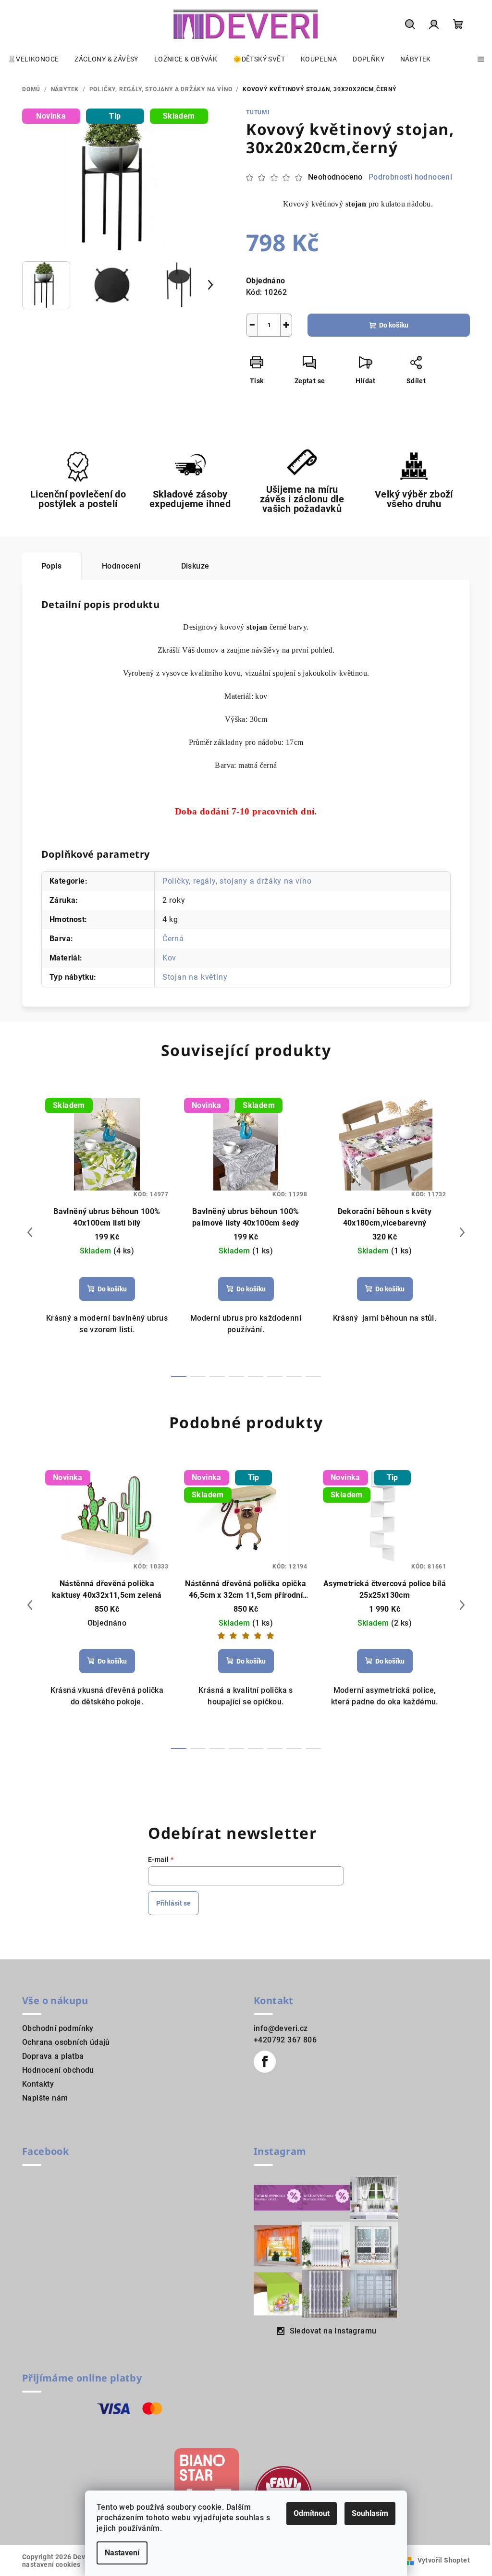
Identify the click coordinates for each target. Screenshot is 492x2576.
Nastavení (122, 2553)
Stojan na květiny (195, 977)
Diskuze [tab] (195, 566)
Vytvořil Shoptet (444, 2560)
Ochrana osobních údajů (66, 2042)
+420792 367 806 (285, 2040)
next (462, 1232)
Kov (169, 958)
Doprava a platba (53, 2056)
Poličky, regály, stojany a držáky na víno (237, 881)
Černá (173, 939)
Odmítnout (312, 2513)
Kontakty (38, 2084)
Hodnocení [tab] (121, 566)
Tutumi (258, 112)
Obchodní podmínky (58, 2028)
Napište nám (45, 2098)
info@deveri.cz (281, 2028)
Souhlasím (370, 2513)
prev (30, 1232)
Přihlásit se (173, 1903)
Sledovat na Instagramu (333, 2331)
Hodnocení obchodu (58, 2070)
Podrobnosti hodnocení (410, 177)
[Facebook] (265, 2062)
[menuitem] (33, 59)
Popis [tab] (51, 566)
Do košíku (394, 325)
